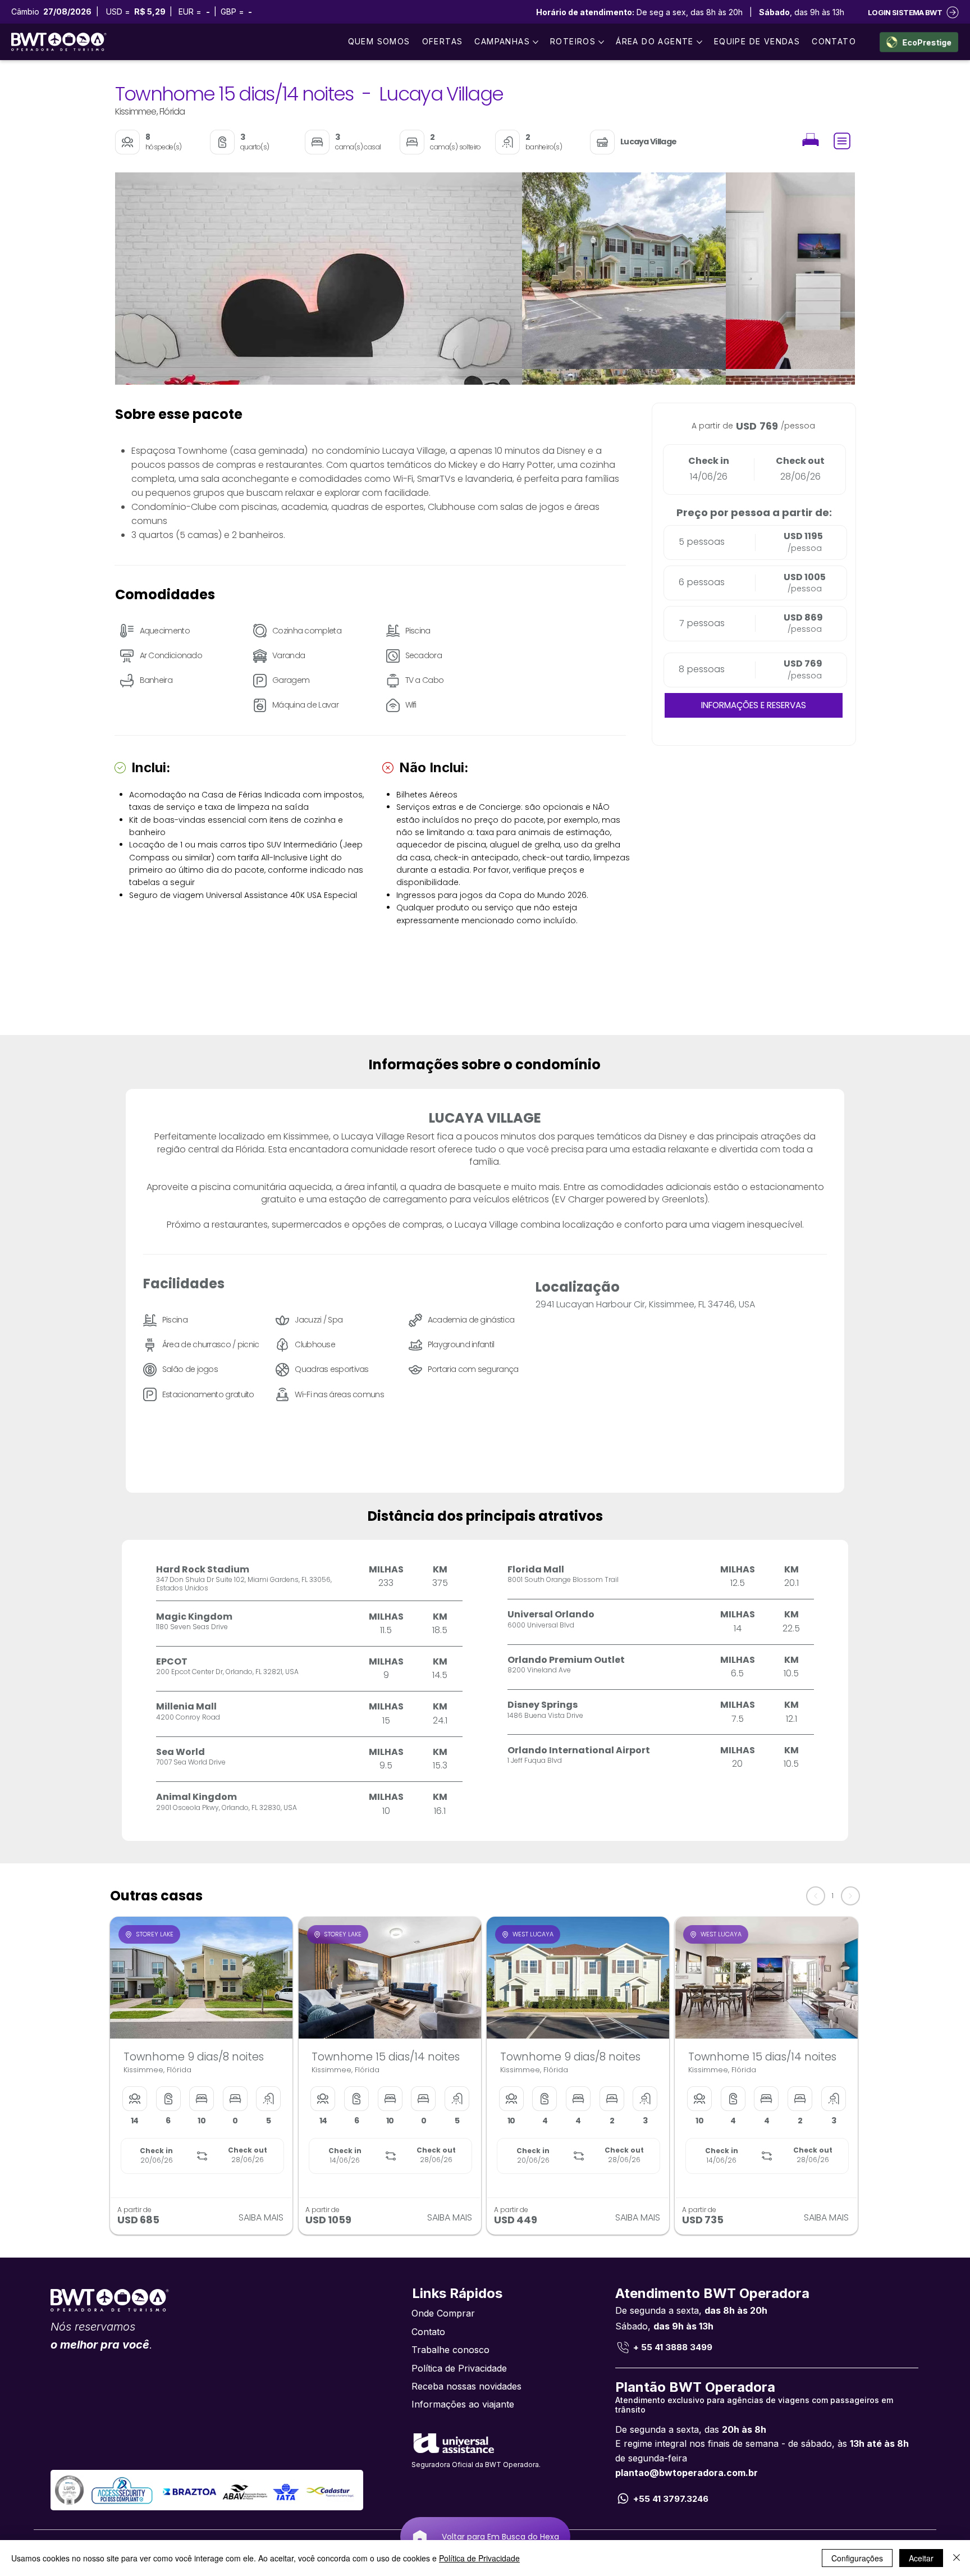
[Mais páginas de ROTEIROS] (601, 42)
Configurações (857, 2558)
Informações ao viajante (463, 2404)
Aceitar (921, 2558)
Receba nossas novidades (466, 2386)
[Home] (811, 141)
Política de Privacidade (459, 2368)
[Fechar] (957, 2558)
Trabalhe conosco (450, 2350)
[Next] (850, 1896)
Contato (428, 2332)
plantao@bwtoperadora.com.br (687, 2473)
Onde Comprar (443, 2313)
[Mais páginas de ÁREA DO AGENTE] (699, 42)
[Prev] (816, 1896)
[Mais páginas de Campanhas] (536, 42)
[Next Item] (828, 279)
